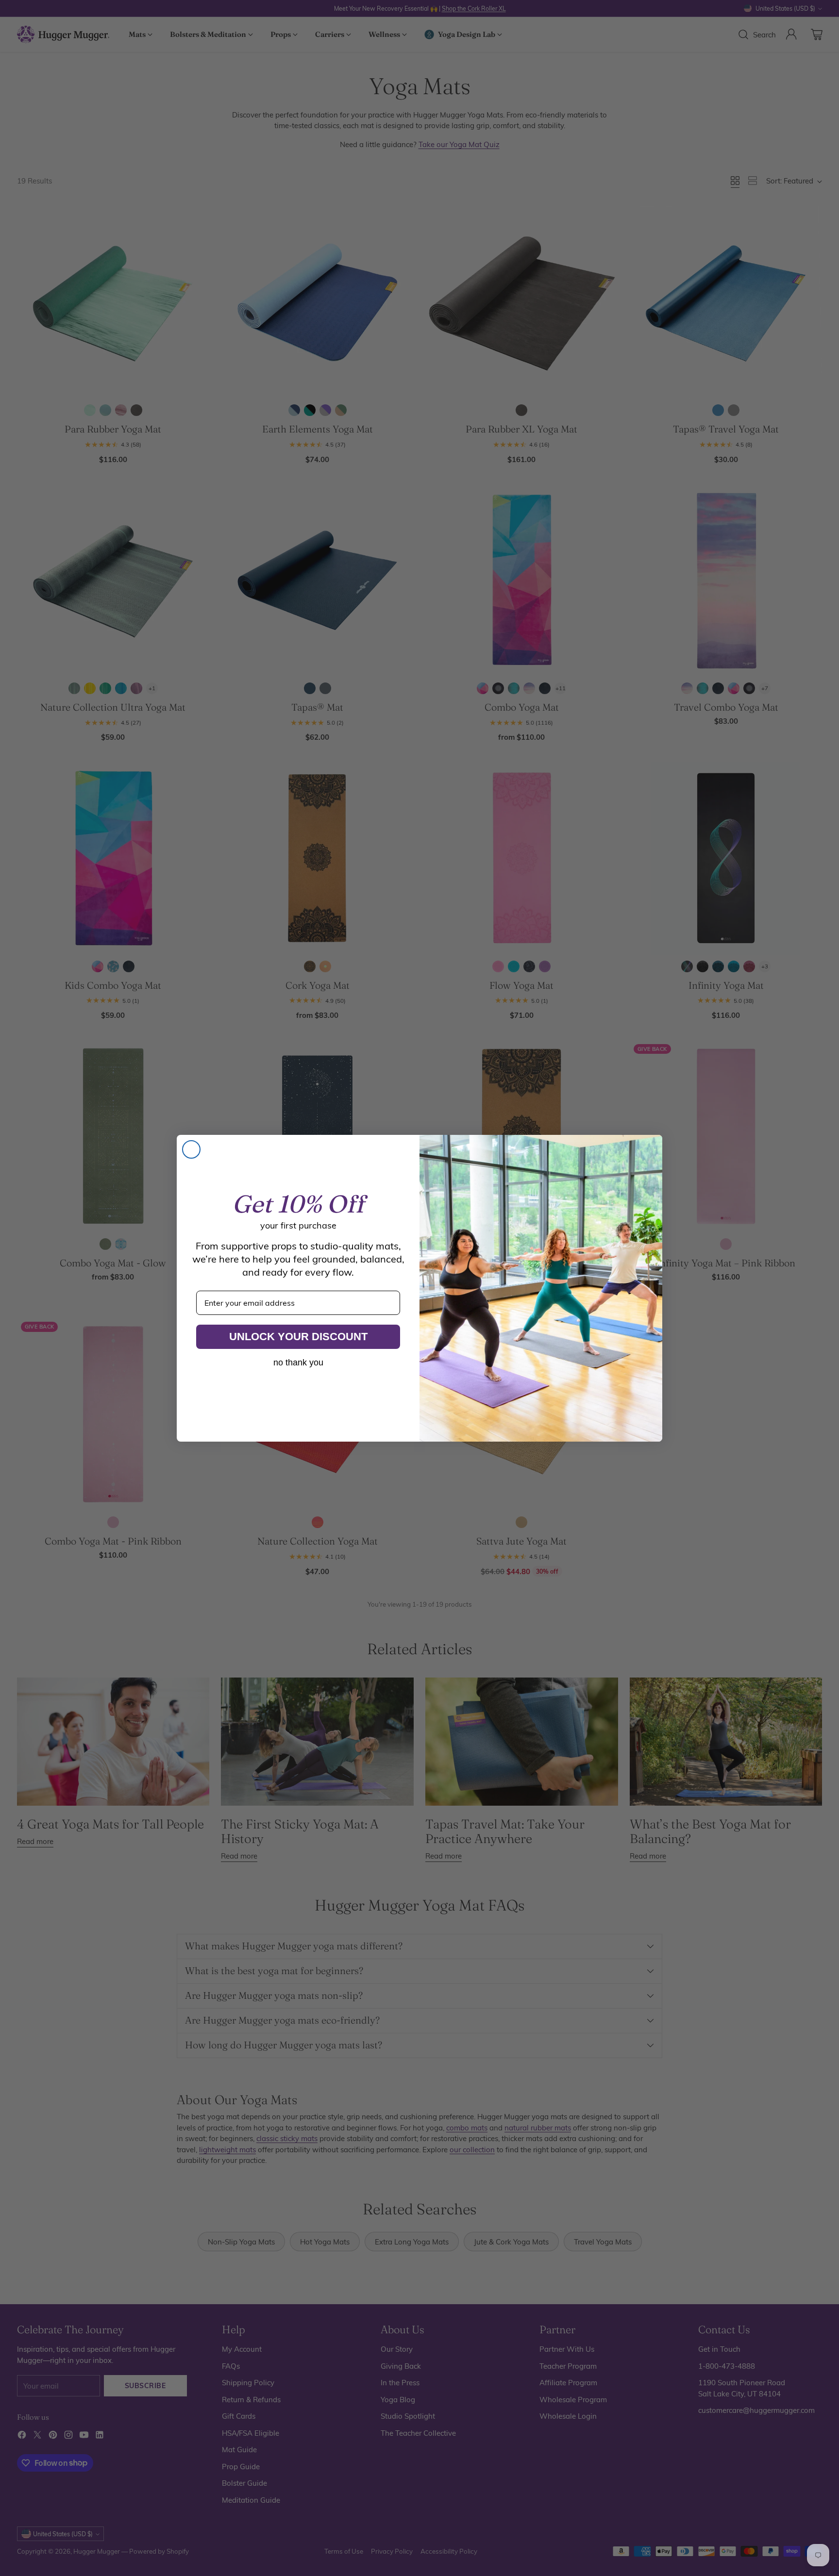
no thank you (298, 1363)
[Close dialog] (191, 1149)
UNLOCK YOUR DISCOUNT (298, 1337)
